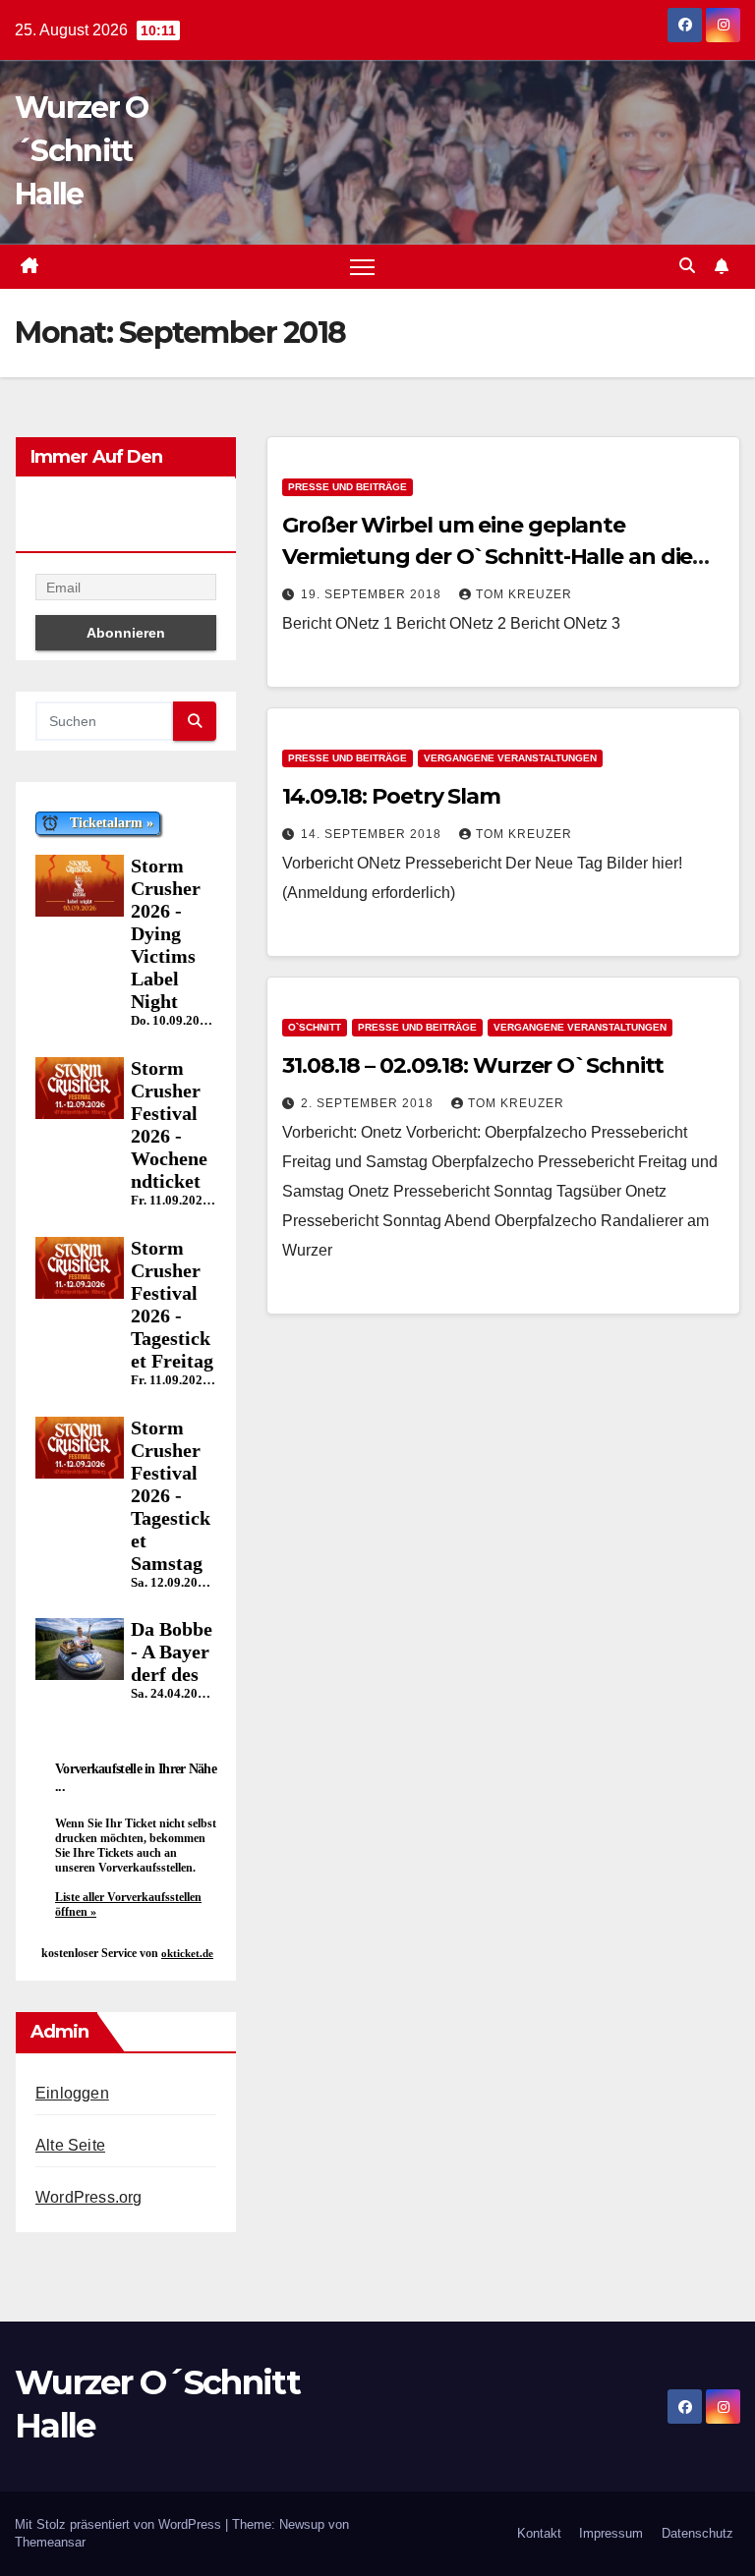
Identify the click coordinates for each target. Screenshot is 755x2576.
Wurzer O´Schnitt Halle (81, 151)
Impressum (611, 2533)
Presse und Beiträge (348, 487)
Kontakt (539, 2533)
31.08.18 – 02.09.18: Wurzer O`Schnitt (473, 1065)
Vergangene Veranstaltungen (510, 758)
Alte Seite (70, 2145)
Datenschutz (697, 2533)
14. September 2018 (373, 834)
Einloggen (72, 2093)
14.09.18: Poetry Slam (391, 796)
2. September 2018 (369, 1103)
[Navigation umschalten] (362, 267)
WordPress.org (89, 2197)
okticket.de (187, 1953)
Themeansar (50, 2542)
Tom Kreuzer (524, 594)
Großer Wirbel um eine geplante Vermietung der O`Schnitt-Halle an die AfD (487, 557)
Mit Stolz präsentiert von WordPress (120, 2524)
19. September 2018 (373, 594)
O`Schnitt (315, 1027)
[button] (687, 266)
